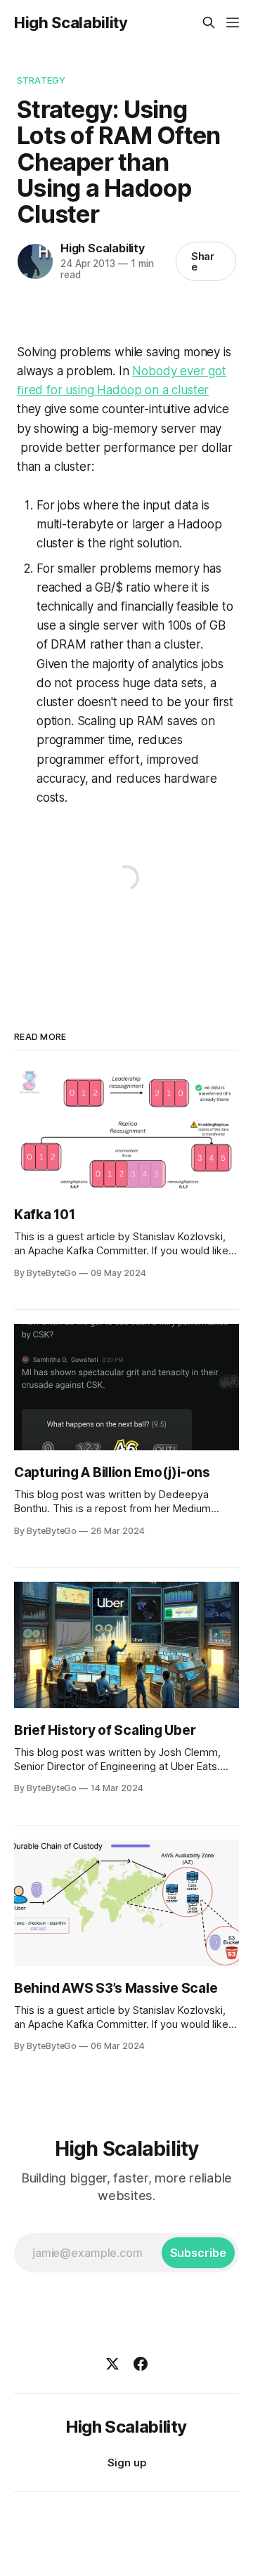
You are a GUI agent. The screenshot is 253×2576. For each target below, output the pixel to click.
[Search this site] (209, 22)
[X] (112, 2364)
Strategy (41, 80)
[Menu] (233, 22)
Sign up (127, 2463)
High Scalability (71, 22)
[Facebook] (141, 2364)
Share (203, 261)
